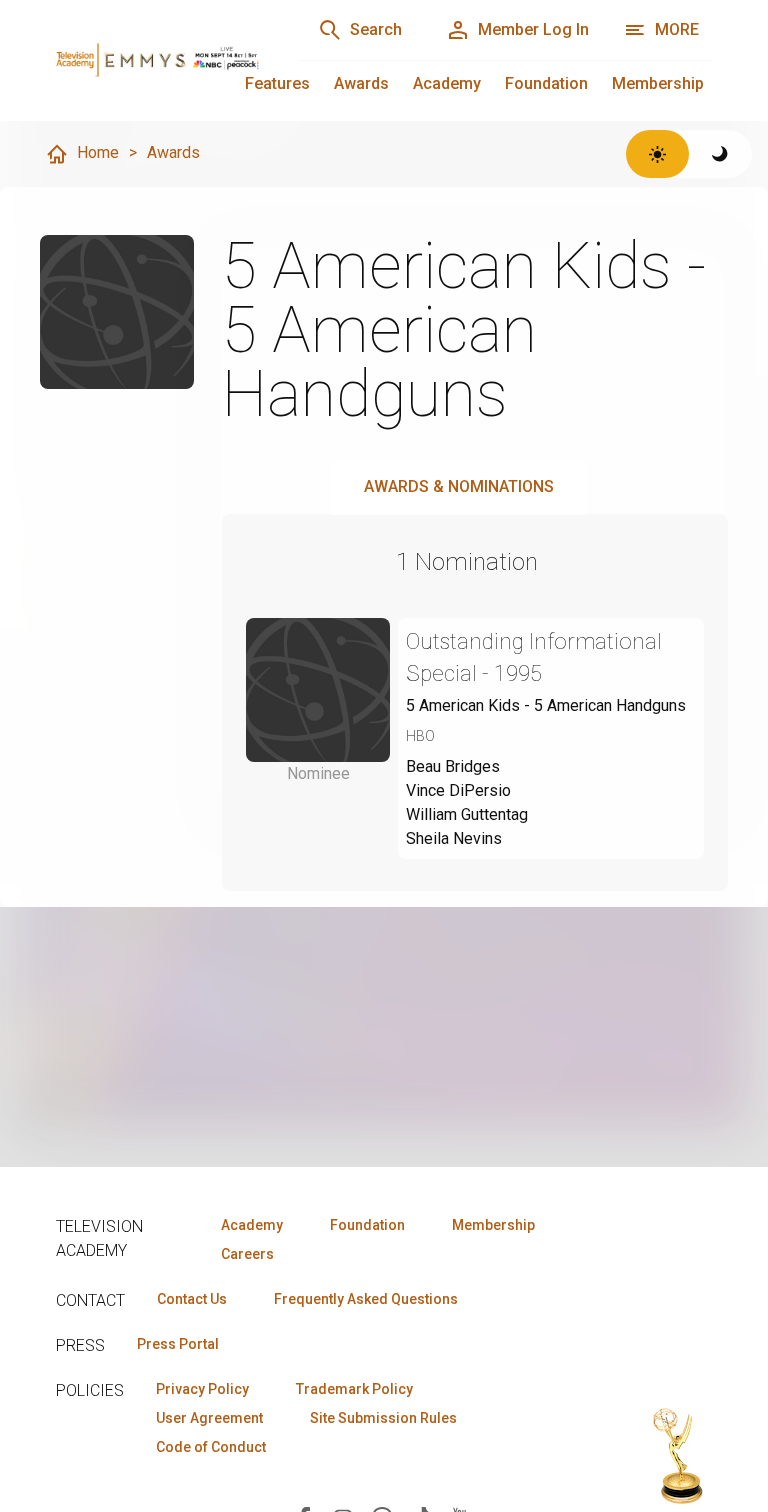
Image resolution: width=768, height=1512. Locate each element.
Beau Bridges (453, 766)
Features (277, 83)
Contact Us (192, 1299)
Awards (361, 83)
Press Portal (178, 1344)
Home (98, 152)
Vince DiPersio (458, 790)
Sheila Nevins (454, 838)
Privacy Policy (202, 1389)
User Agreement (209, 1418)
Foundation (546, 83)
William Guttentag (467, 814)
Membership (658, 83)
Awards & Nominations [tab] (459, 486)
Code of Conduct (211, 1447)
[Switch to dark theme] (720, 154)
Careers (247, 1254)
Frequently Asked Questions (366, 1299)
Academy (447, 83)
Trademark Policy (354, 1389)
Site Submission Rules (383, 1418)
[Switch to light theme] (657, 154)
